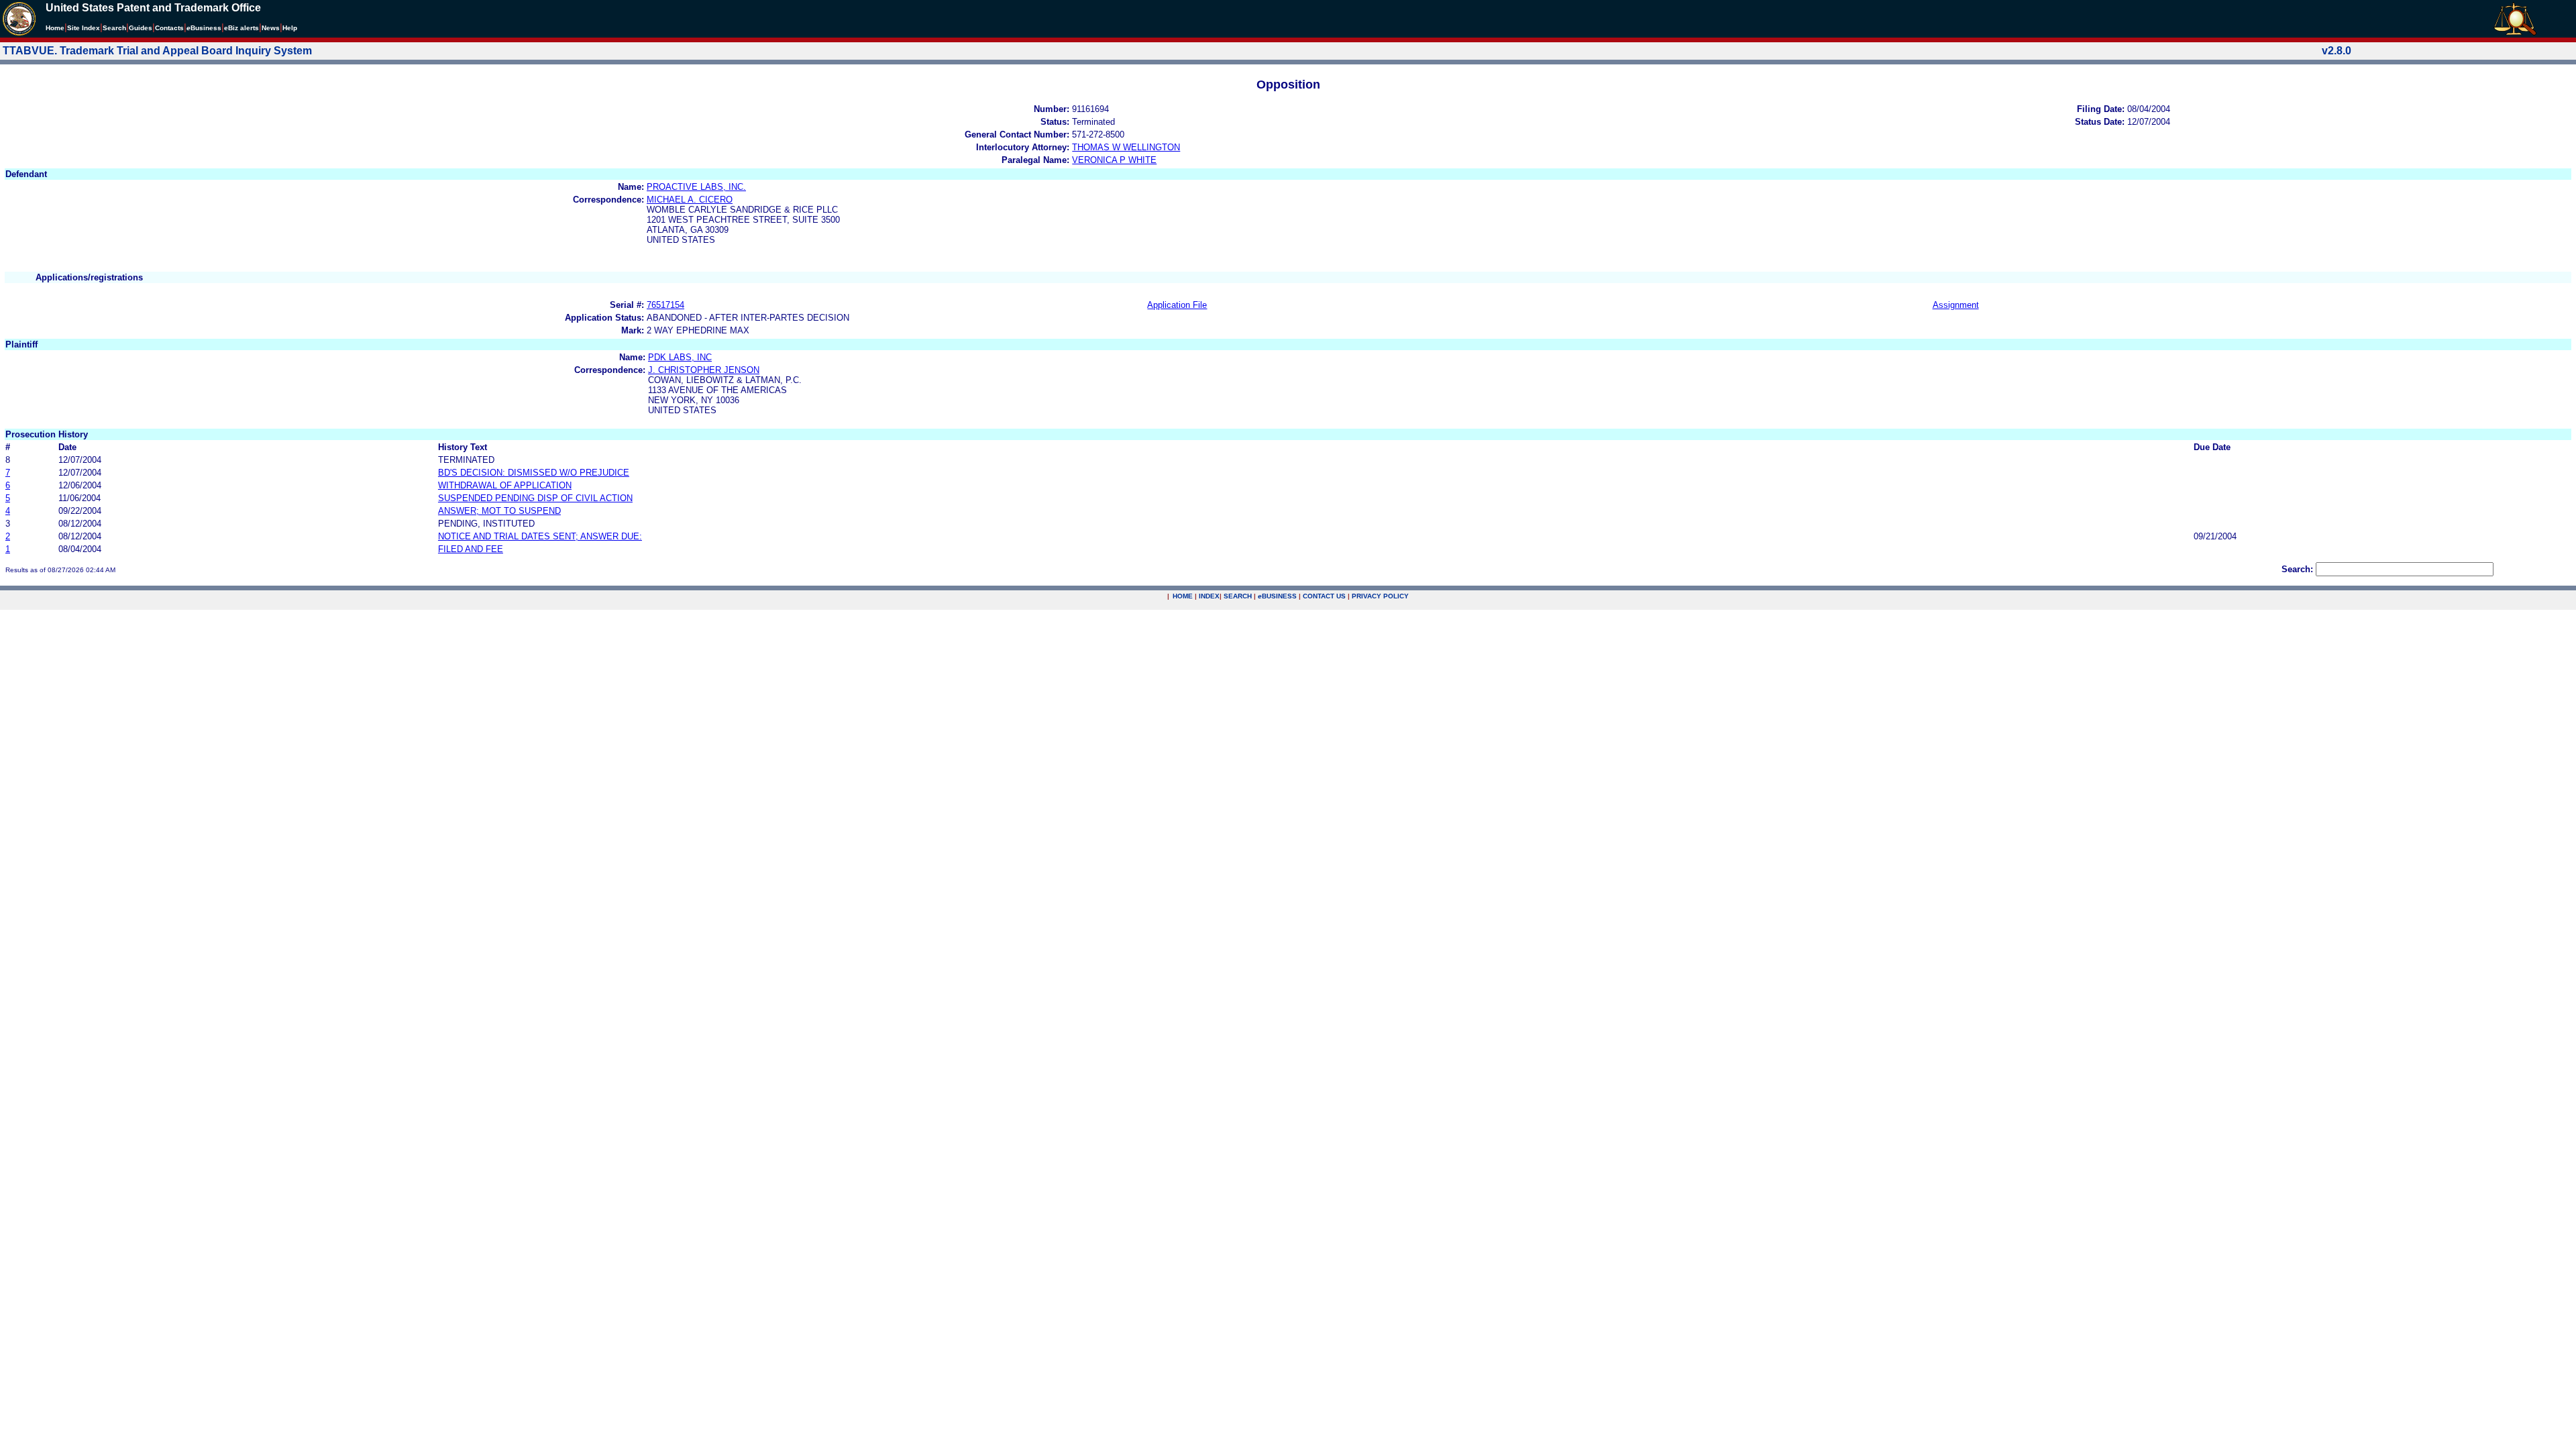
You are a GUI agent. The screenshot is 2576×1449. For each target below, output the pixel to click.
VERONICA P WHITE (1114, 160)
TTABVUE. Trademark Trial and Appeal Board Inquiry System (157, 51)
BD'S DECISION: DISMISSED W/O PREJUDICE (534, 473)
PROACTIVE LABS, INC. (696, 187)
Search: (2297, 569)
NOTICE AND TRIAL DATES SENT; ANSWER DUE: (540, 536)
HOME (1183, 596)
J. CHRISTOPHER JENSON (704, 370)
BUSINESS (1277, 596)
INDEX (1209, 596)
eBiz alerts (241, 28)
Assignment (1956, 305)
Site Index (84, 28)
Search (114, 28)
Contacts (169, 28)
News (271, 28)
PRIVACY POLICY (1380, 596)
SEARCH (1238, 596)
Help (290, 28)
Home (55, 28)
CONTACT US (1324, 596)
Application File (1177, 305)
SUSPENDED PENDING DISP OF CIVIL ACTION (535, 498)
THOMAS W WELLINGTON (1126, 147)
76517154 (665, 305)
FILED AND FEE (471, 549)
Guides (141, 28)
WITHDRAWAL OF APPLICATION (505, 485)
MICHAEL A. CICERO (690, 200)
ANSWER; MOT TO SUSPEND (499, 511)
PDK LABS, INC (680, 357)
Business (204, 28)
